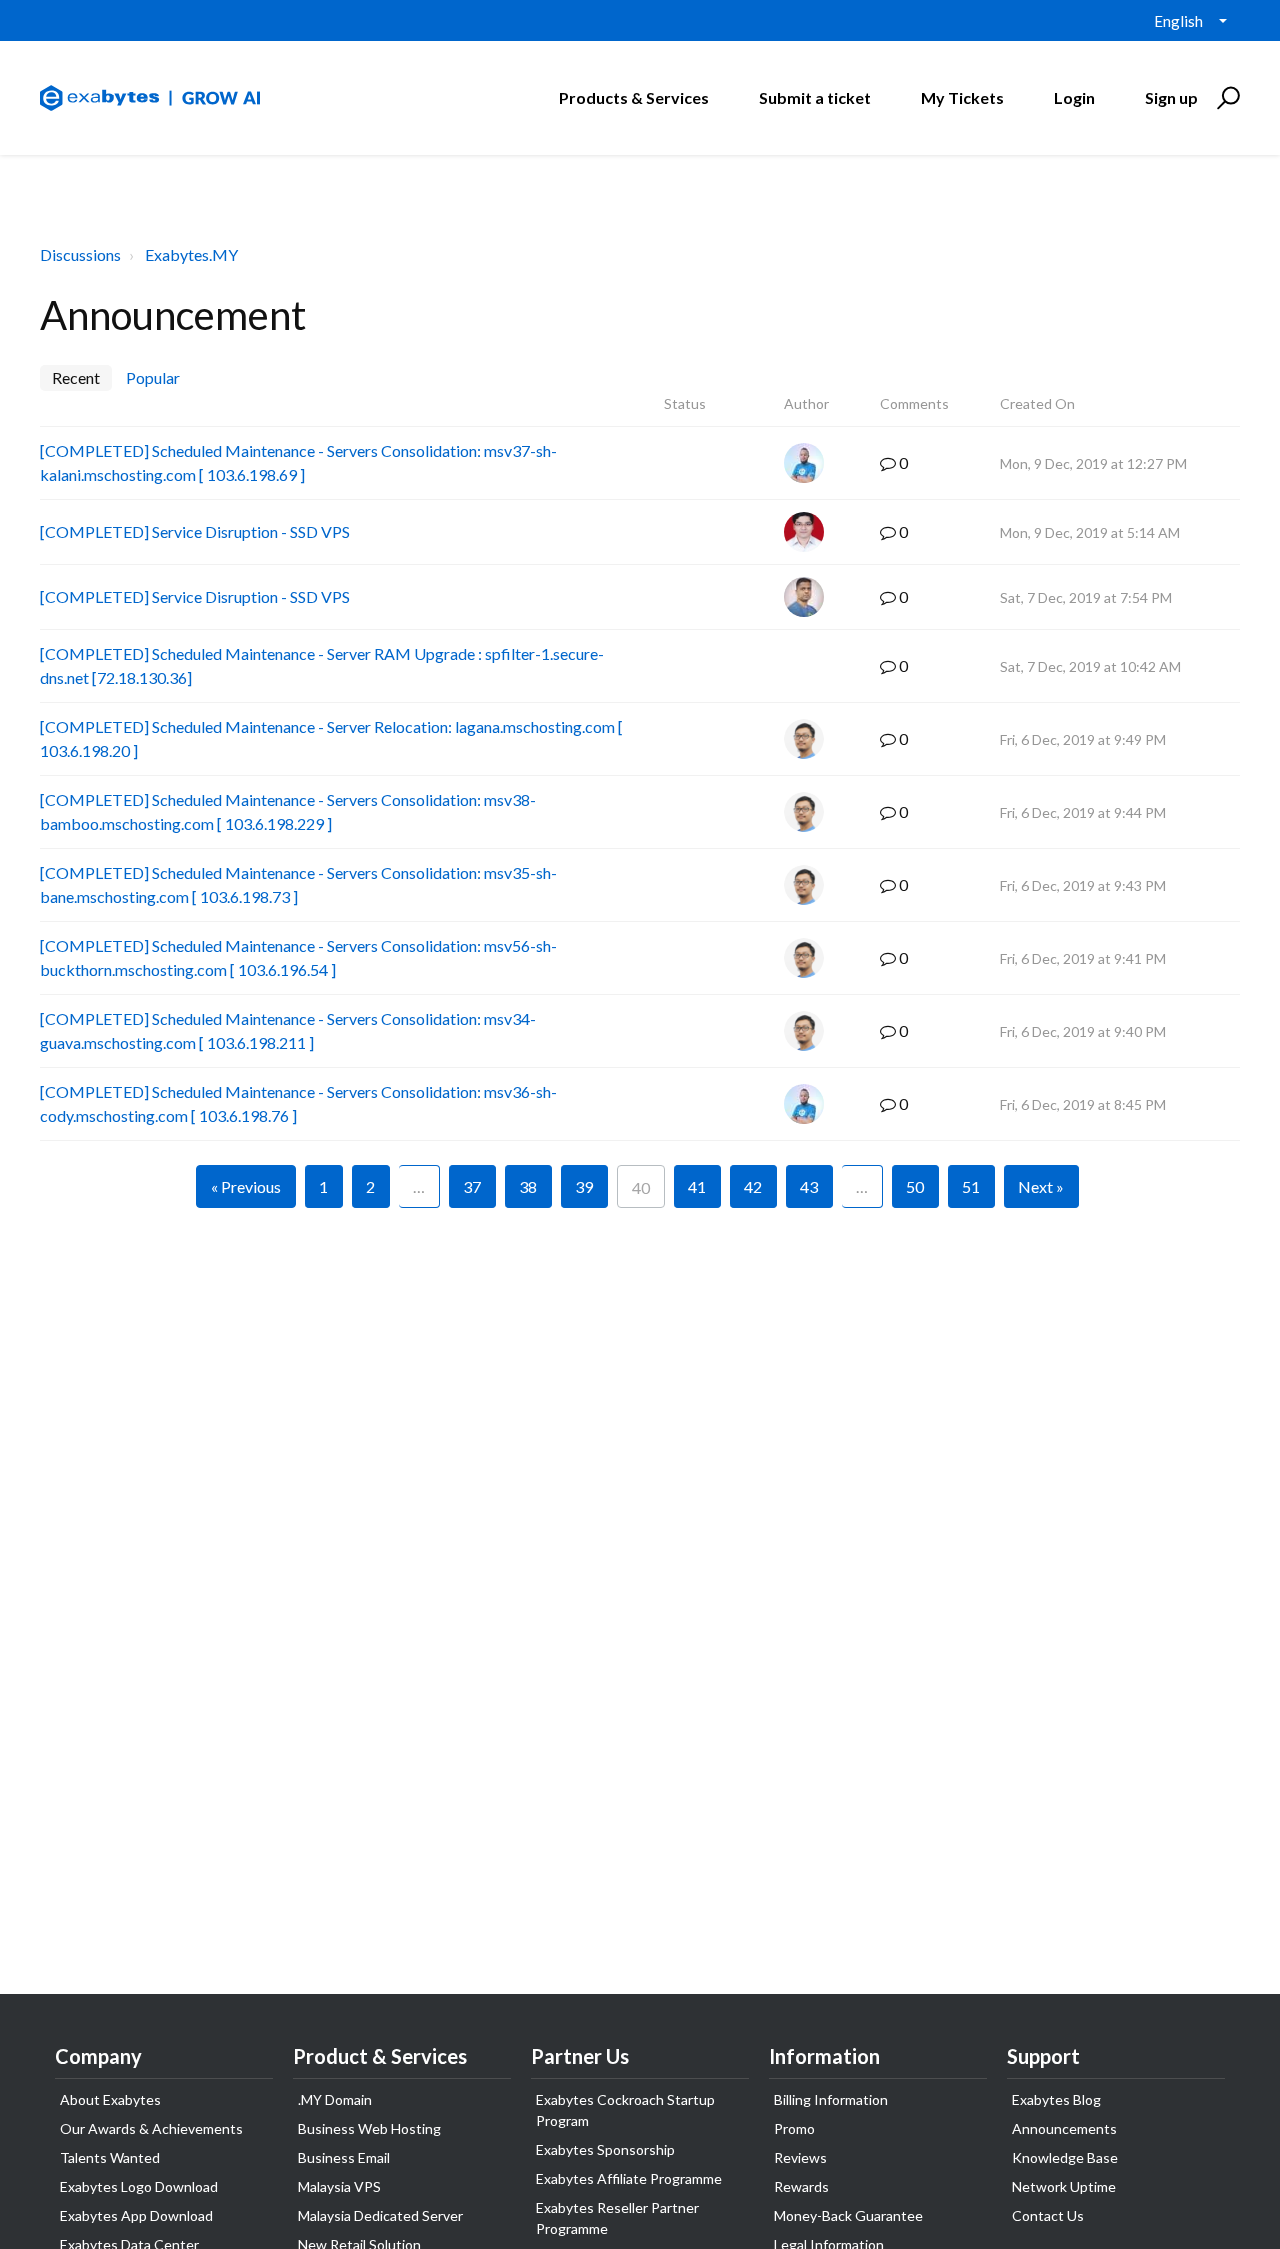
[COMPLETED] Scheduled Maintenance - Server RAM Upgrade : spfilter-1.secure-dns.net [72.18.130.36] (322, 665)
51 (971, 1186)
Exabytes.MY (191, 254)
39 (584, 1186)
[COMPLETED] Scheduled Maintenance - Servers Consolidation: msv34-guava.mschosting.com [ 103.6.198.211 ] (288, 1030)
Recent (76, 377)
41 (697, 1186)
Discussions (80, 254)
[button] (1225, 98)
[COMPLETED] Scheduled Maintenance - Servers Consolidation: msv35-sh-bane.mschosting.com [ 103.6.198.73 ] (298, 884)
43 (809, 1186)
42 (753, 1186)
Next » (1041, 1186)
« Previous (246, 1186)
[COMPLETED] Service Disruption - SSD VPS (195, 531)
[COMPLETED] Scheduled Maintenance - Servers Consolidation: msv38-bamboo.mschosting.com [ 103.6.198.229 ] (288, 811)
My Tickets (962, 97)
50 (915, 1186)
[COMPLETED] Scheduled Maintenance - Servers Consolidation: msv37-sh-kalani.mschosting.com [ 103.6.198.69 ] (298, 462)
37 (472, 1186)
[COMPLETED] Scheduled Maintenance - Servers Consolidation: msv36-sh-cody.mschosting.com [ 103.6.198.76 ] (298, 1103)
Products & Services (634, 97)
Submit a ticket (815, 97)
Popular (153, 377)
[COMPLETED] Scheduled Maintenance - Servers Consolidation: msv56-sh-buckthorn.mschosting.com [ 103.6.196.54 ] (298, 957)
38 (528, 1186)
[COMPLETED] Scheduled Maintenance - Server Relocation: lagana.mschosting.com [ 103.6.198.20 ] (331, 738)
